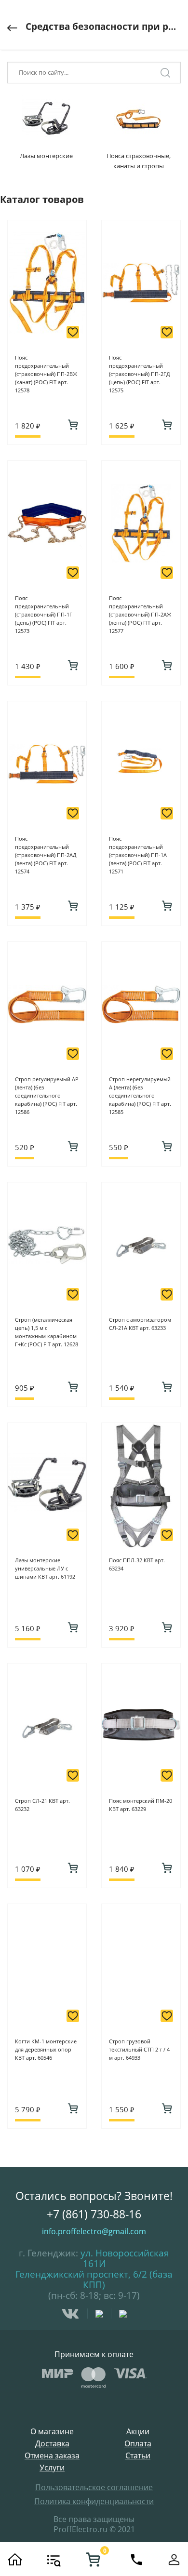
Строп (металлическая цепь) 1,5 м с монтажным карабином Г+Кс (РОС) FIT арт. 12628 (47, 1332)
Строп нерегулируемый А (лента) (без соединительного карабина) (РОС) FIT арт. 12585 (140, 1095)
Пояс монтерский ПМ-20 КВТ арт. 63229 (141, 1805)
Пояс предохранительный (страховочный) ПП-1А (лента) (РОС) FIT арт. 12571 (138, 855)
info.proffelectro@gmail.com (94, 2231)
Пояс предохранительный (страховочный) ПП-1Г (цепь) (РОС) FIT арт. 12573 (44, 614)
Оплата (138, 2444)
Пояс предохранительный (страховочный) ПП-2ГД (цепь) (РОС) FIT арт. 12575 (140, 374)
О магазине (52, 2432)
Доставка (52, 2444)
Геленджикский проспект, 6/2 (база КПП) (94, 2280)
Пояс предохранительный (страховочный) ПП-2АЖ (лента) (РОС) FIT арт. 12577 (140, 614)
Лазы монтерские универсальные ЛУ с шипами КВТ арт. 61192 (45, 1568)
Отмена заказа (52, 2456)
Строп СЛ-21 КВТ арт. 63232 (42, 1805)
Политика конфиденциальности (94, 2501)
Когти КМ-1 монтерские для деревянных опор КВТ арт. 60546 (46, 2049)
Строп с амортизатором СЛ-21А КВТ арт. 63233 (140, 1324)
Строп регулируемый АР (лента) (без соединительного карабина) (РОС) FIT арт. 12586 (47, 1095)
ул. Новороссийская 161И (125, 2258)
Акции (138, 2432)
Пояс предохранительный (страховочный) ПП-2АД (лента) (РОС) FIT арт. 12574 (46, 855)
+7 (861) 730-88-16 (94, 2214)
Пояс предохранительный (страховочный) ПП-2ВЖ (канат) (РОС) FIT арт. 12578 (46, 374)
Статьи (138, 2456)
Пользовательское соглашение (94, 2487)
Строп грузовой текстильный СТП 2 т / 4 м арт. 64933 (139, 2049)
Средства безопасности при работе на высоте (103, 27)
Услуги (52, 2468)
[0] (93, 2560)
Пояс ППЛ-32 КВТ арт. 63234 (137, 1564)
